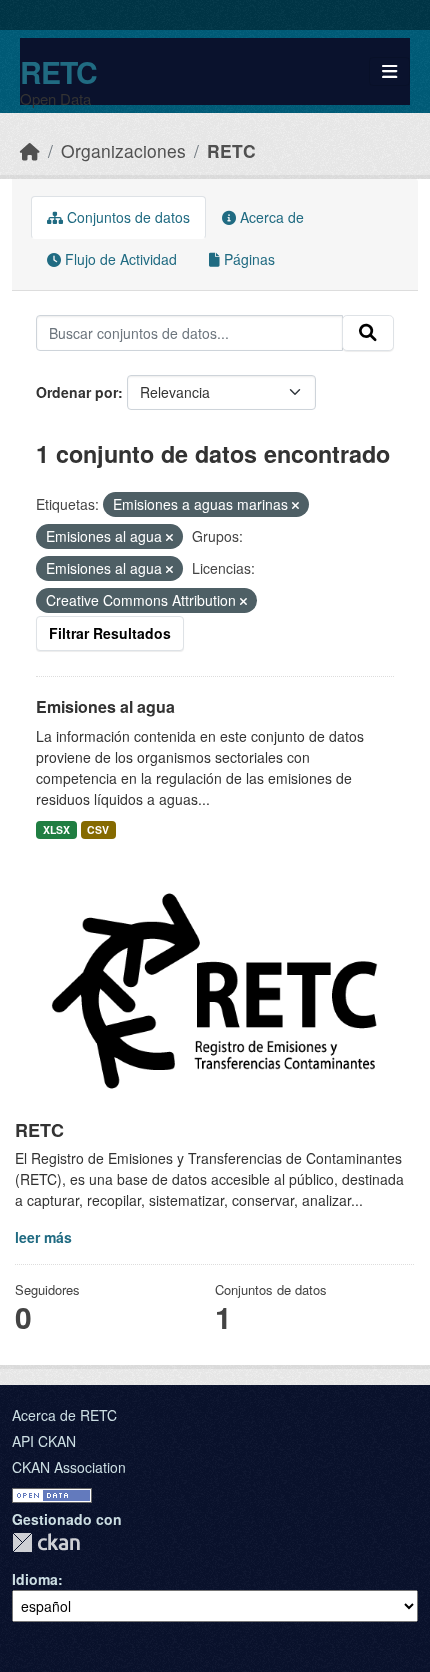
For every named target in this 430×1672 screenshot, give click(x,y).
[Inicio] (30, 150)
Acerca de (270, 217)
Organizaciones (123, 150)
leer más (43, 1237)
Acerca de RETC (64, 1415)
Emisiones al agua (105, 706)
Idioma (35, 1579)
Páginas (247, 259)
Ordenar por (77, 392)
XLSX (56, 829)
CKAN (46, 1542)
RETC (58, 71)
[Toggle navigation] (389, 71)
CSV (98, 829)
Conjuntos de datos (126, 217)
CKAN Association (69, 1467)
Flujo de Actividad (119, 259)
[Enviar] (368, 333)
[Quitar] (295, 505)
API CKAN (44, 1441)
